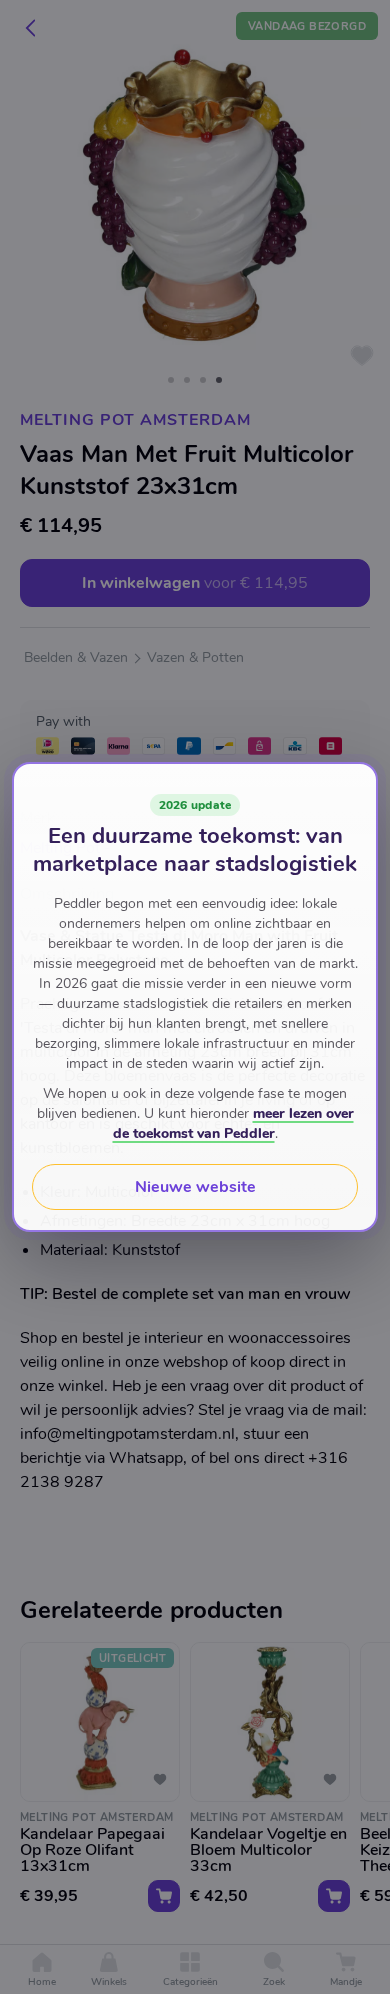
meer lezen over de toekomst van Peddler (233, 1123)
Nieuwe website (195, 1187)
